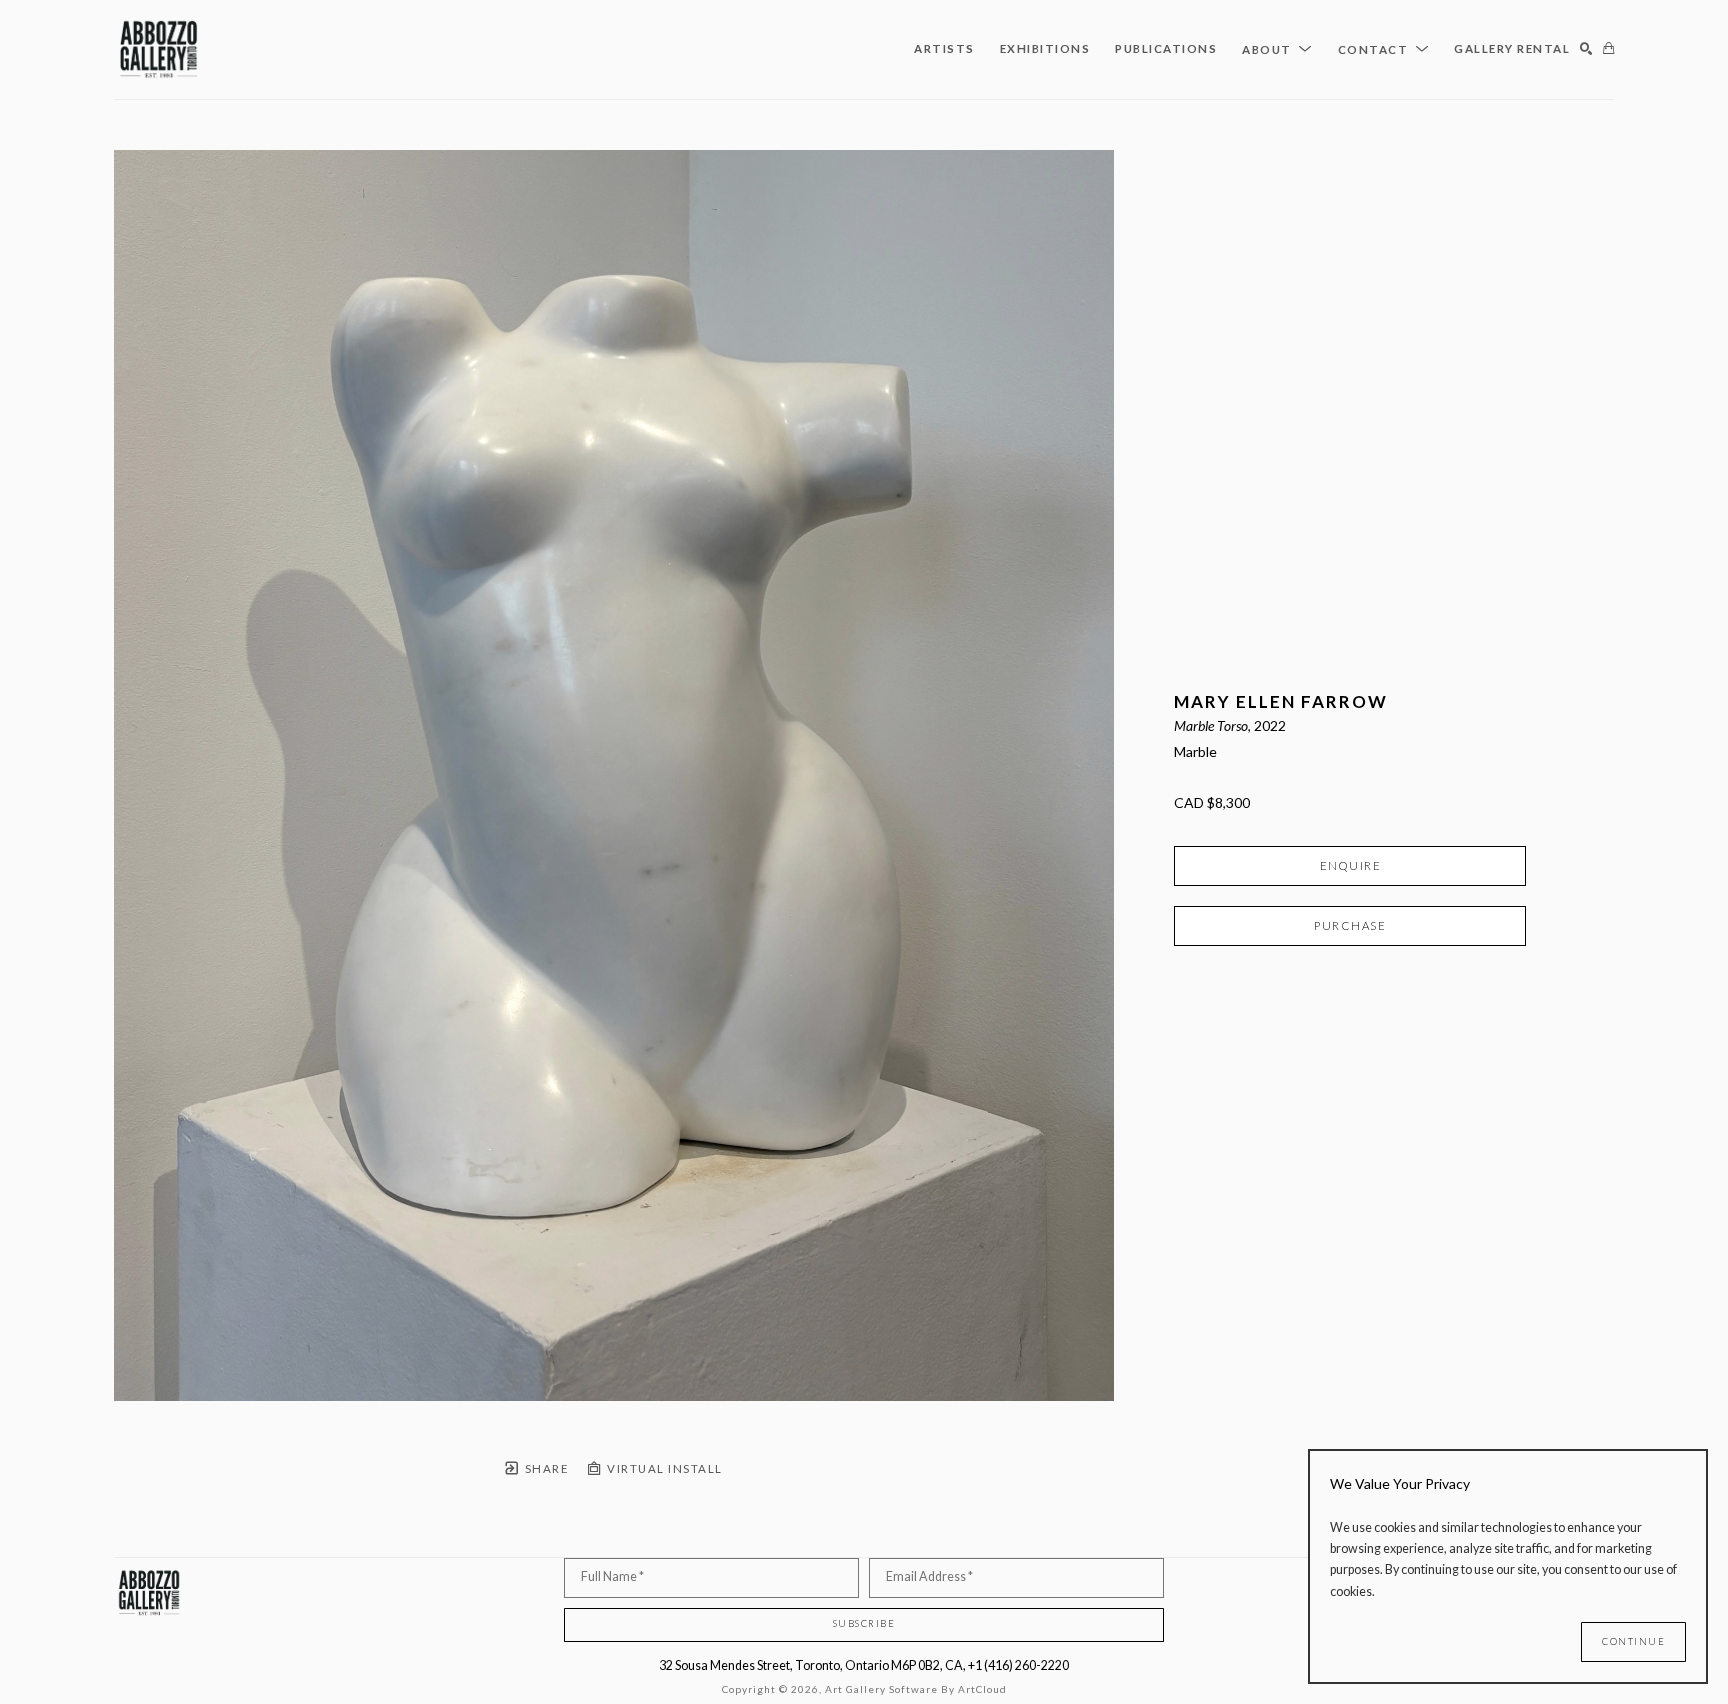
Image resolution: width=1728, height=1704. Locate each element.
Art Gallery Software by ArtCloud (916, 1689)
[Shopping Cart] (1608, 49)
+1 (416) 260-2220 (1018, 1665)
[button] (1277, 49)
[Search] (1586, 49)
